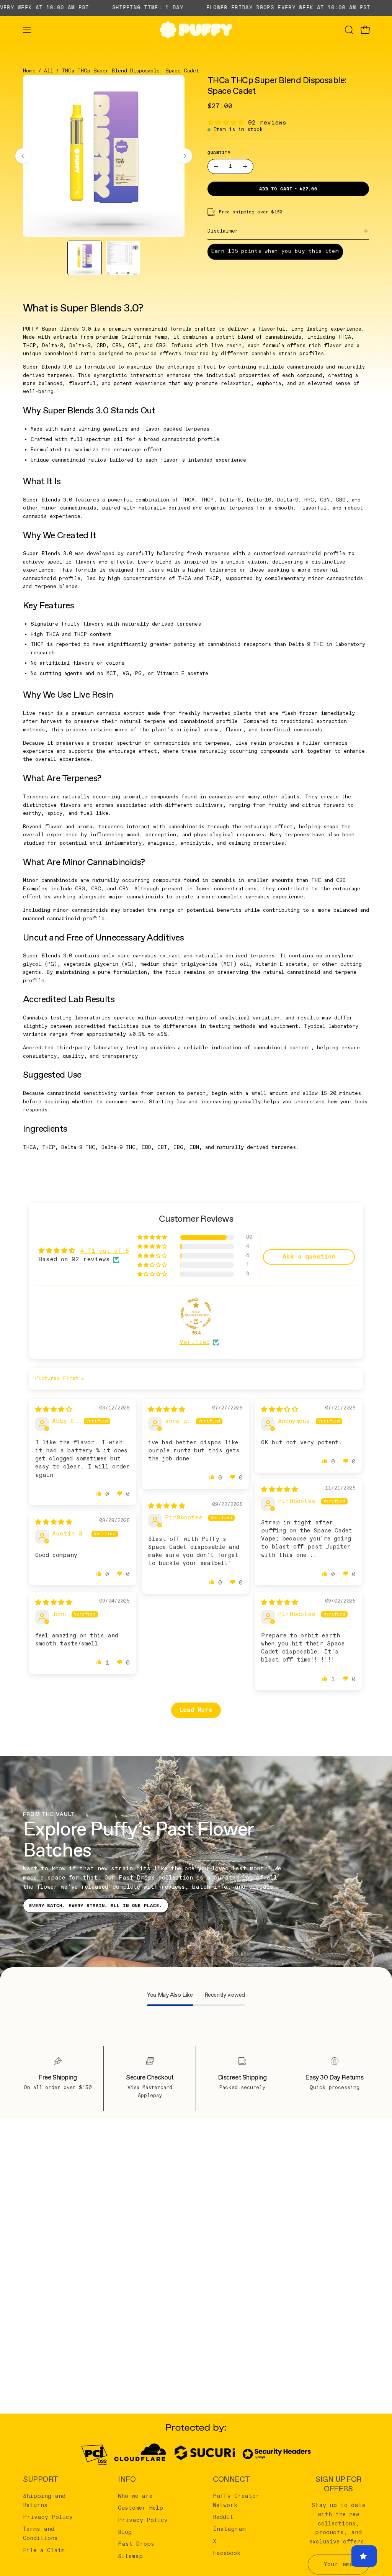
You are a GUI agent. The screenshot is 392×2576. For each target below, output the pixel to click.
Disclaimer (223, 231)
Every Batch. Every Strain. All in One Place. (96, 1905)
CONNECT (231, 2480)
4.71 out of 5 (105, 1251)
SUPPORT (41, 2480)
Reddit (223, 2517)
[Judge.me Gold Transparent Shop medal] (196, 1314)
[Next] (185, 156)
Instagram (229, 2529)
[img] (54, 1410)
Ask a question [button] (309, 1257)
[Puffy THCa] (196, 30)
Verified (195, 1342)
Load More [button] (196, 1710)
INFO (127, 2480)
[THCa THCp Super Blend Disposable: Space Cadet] (85, 258)
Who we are (135, 2496)
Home (29, 71)
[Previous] (23, 156)
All (49, 71)
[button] (348, 30)
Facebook (227, 2553)
